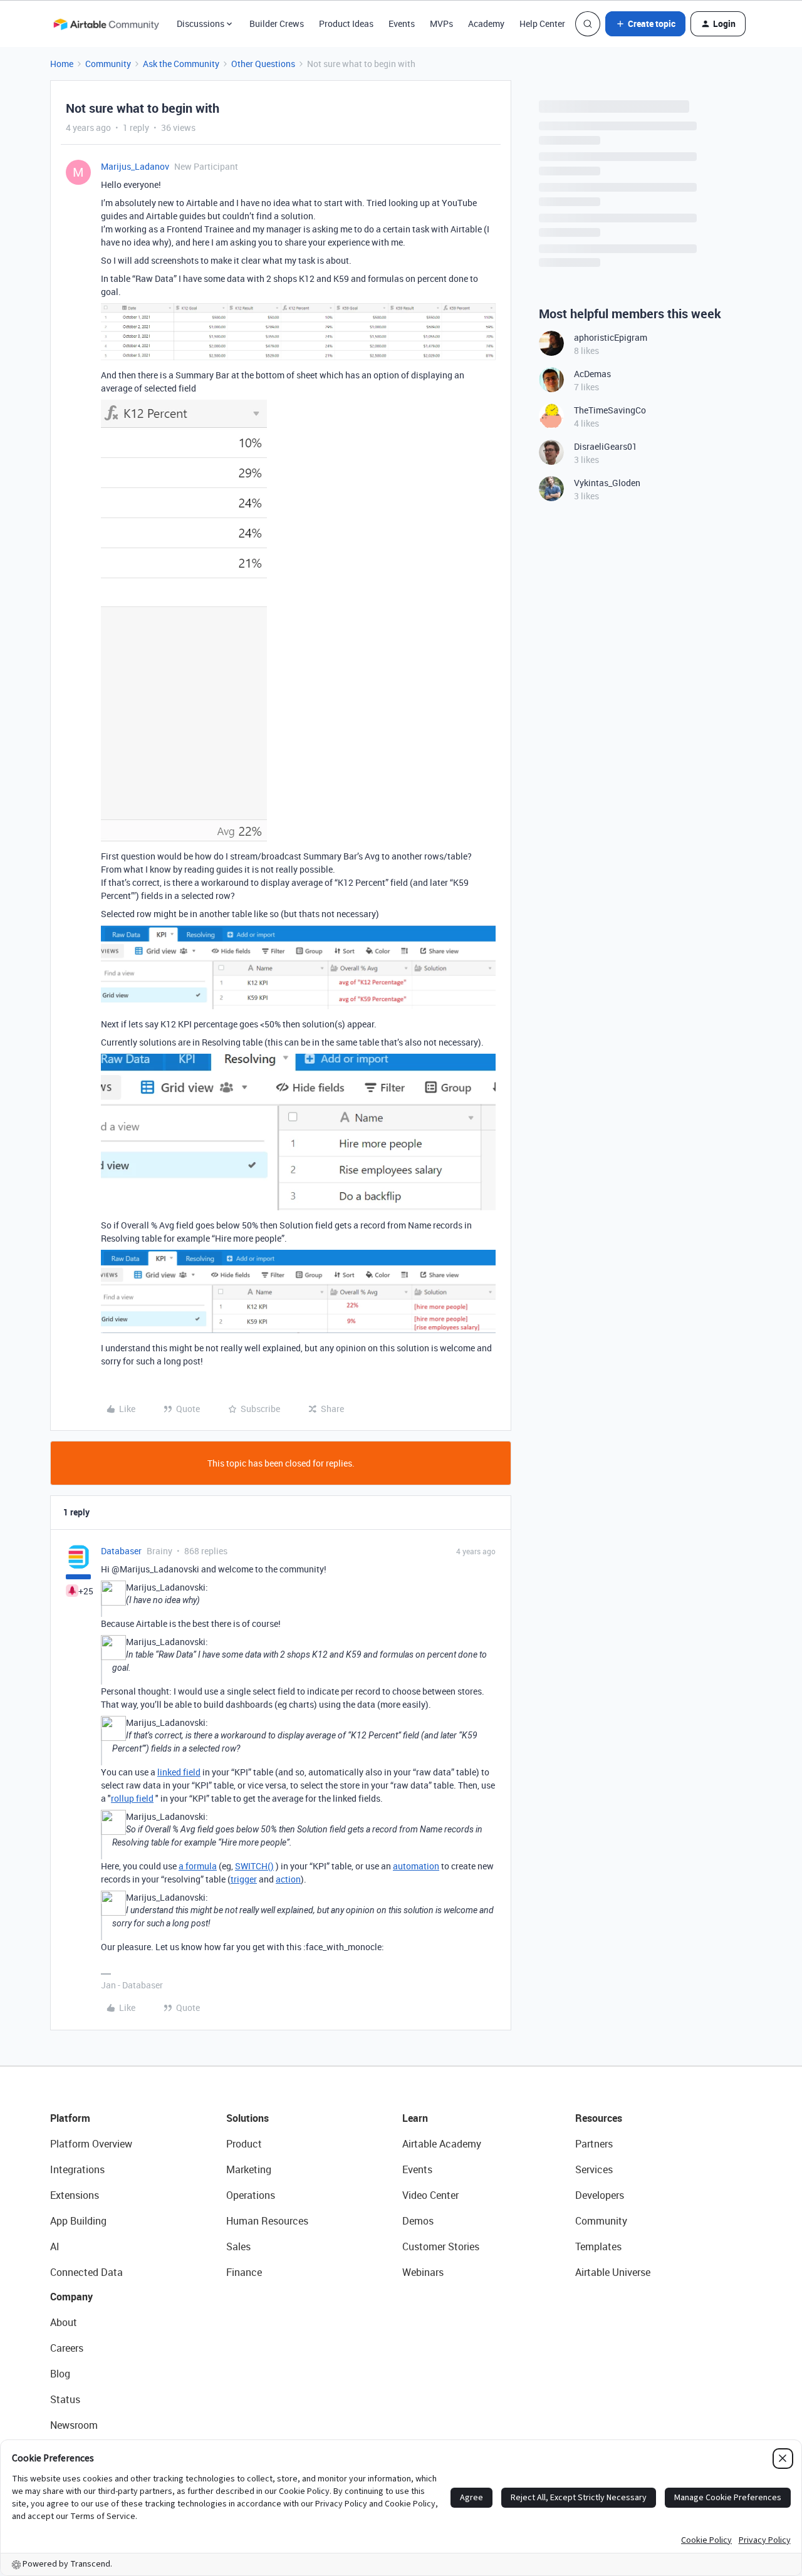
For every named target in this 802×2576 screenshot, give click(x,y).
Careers (67, 2348)
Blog (60, 2374)
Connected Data (86, 2272)
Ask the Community (181, 64)
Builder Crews (277, 23)
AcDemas (592, 374)
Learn (415, 2118)
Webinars (423, 2272)
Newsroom (74, 2425)
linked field (179, 1772)
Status (65, 2399)
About (64, 2322)
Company (71, 2297)
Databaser (121, 1551)
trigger (244, 1879)
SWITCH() (254, 1866)
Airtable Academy (442, 2144)
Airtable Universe (613, 2272)
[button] (645, 24)
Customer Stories (441, 2246)
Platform (70, 2118)
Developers (600, 2195)
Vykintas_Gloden (607, 483)
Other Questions (263, 64)
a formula (198, 1866)
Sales (238, 2246)
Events (402, 23)
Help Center (542, 23)
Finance (244, 2272)
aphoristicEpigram (611, 337)
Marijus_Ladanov (135, 166)
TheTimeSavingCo (610, 410)
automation (416, 1866)
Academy (486, 23)
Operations (251, 2195)
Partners (594, 2144)
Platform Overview (91, 2144)
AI (55, 2246)
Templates (598, 2246)
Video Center (430, 2195)
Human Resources (267, 2221)
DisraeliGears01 (606, 446)
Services (594, 2169)
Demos (418, 2221)
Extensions (75, 2195)
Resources (599, 2118)
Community (108, 64)
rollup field (132, 1798)
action (288, 1879)
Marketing (249, 2169)
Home (62, 64)
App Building (78, 2221)
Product (244, 2144)
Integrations (77, 2169)
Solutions (247, 2118)
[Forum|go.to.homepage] (106, 24)
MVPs (441, 23)
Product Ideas (346, 23)
